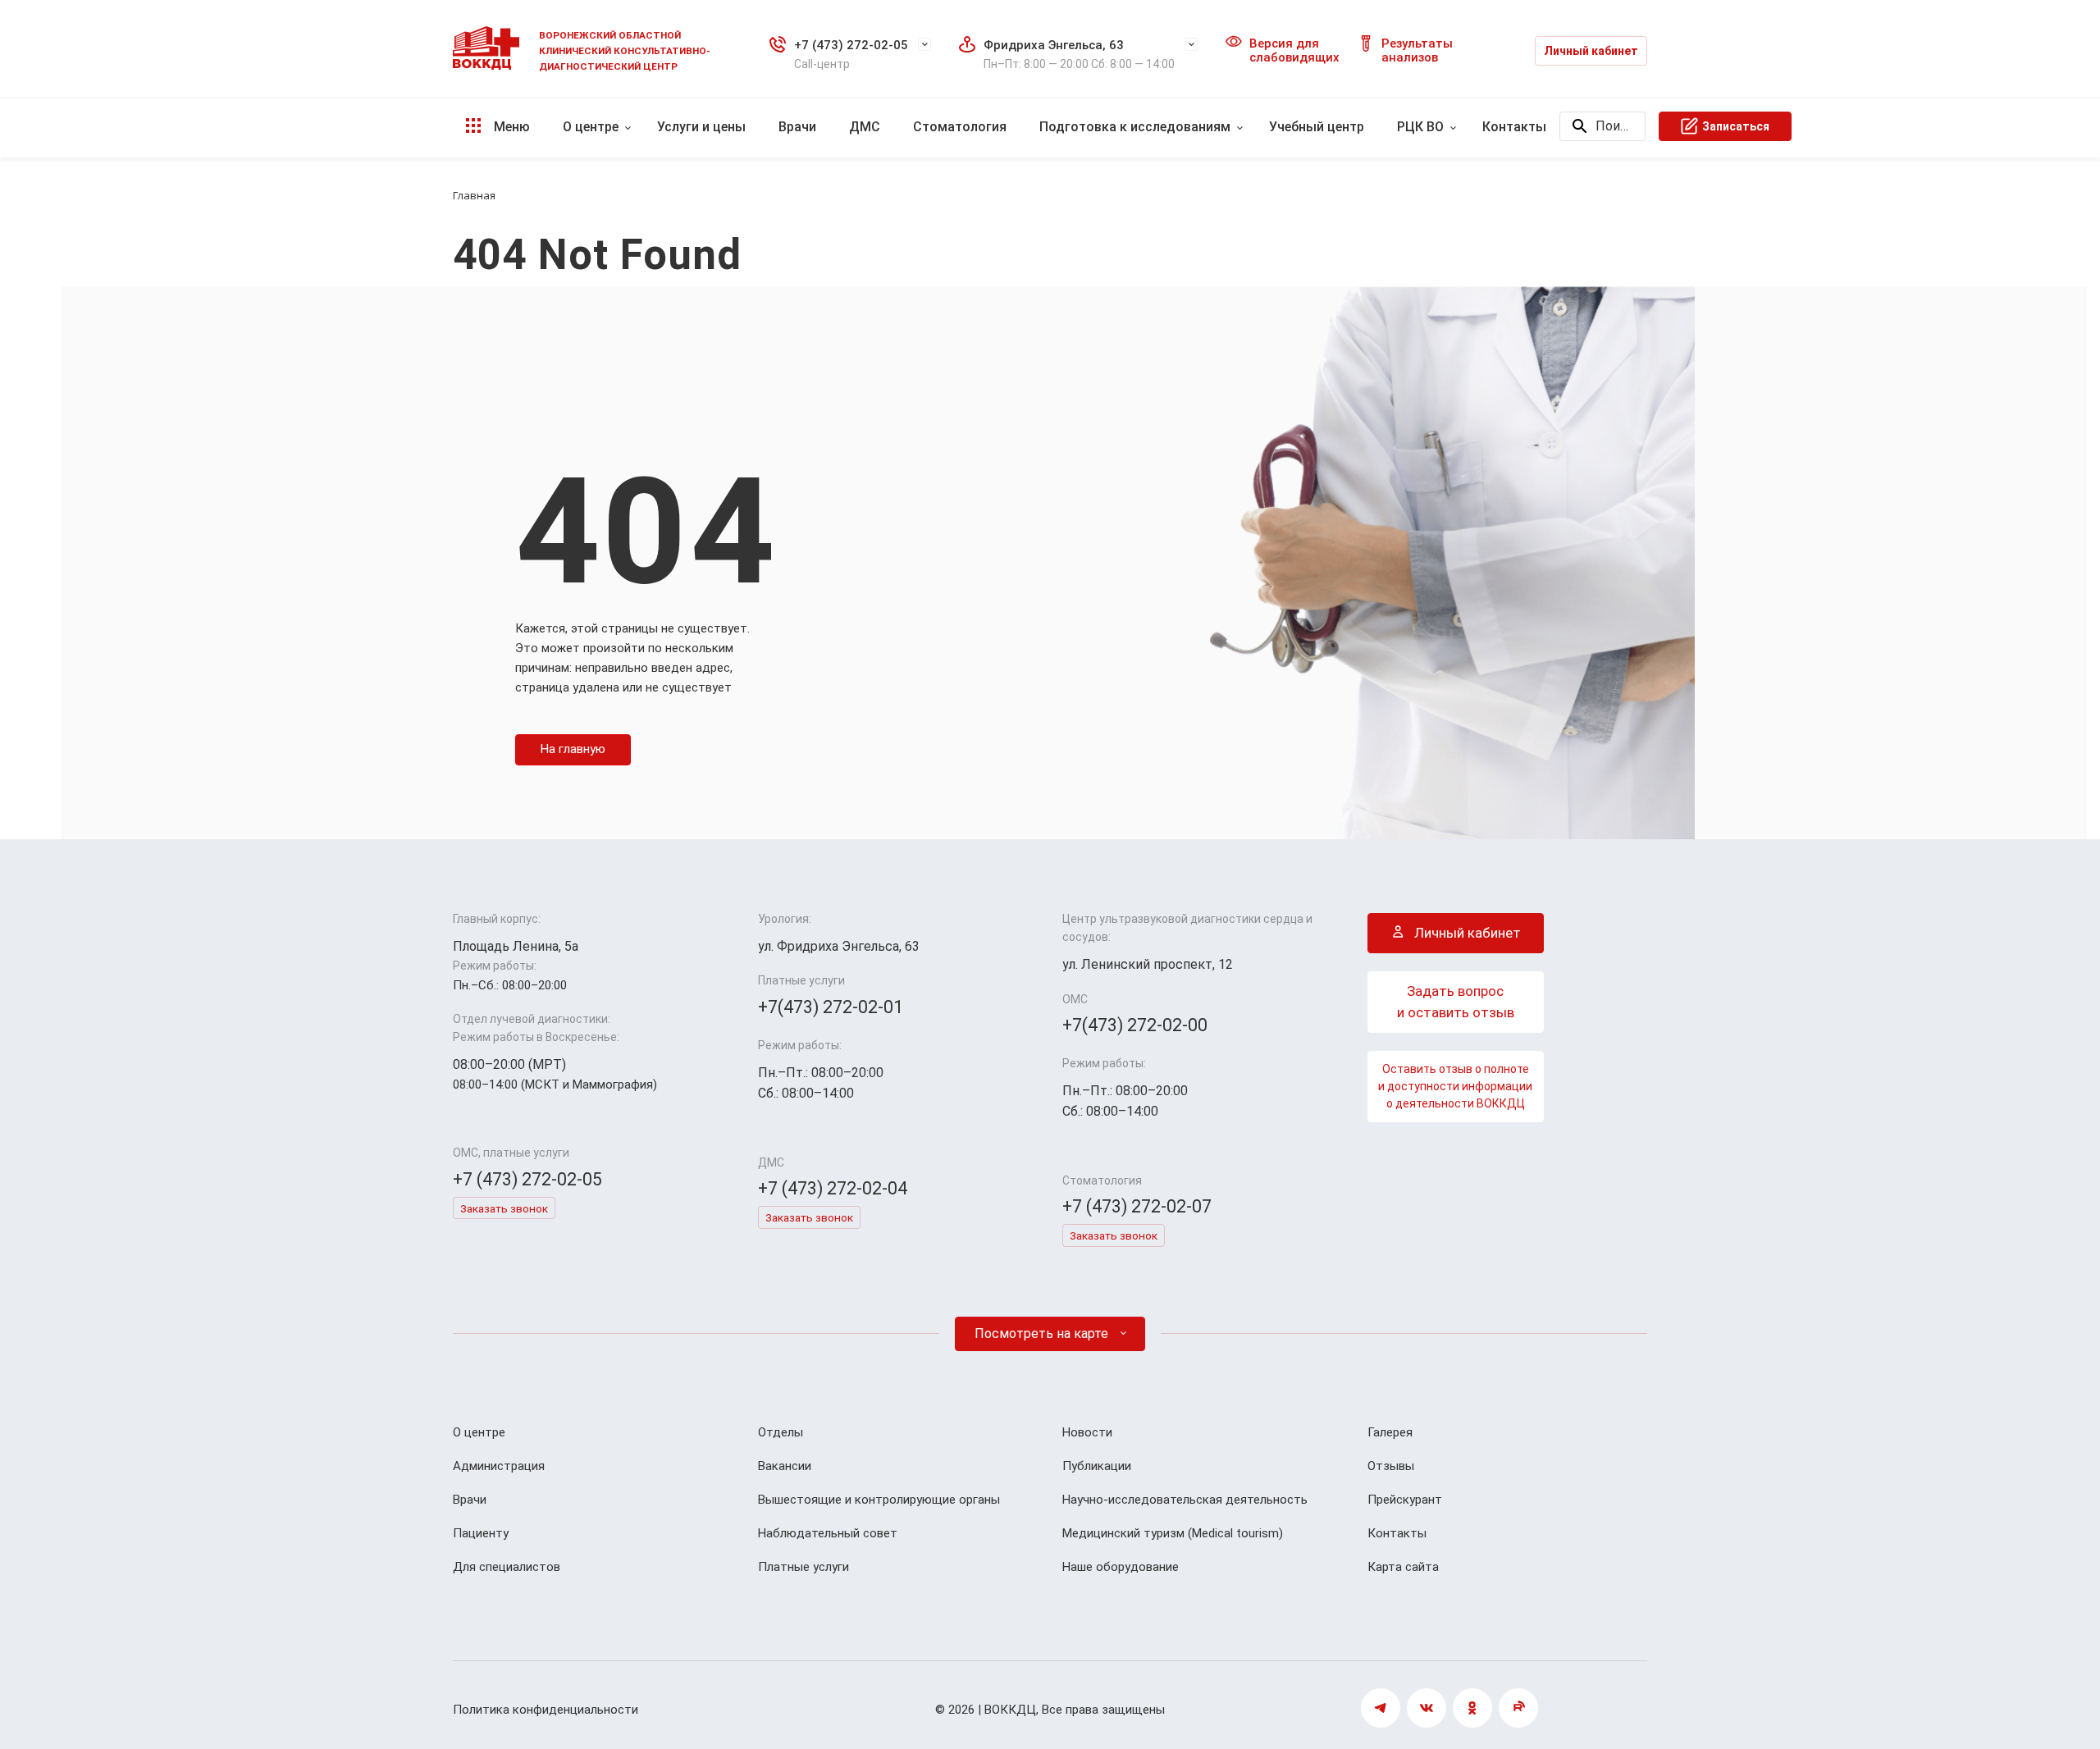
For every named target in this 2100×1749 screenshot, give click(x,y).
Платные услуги (803, 1567)
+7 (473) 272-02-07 (1137, 1206)
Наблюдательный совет (828, 1533)
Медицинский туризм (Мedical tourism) (1173, 1533)
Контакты (1514, 127)
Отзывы (1391, 1466)
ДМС (865, 127)
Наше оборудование (1121, 1567)
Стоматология (960, 127)
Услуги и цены (701, 127)
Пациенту (481, 1533)
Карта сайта (1403, 1567)
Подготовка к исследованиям (1135, 127)
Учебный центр (1317, 127)
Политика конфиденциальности (546, 1710)
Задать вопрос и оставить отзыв (1456, 1002)
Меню (510, 127)
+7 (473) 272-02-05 (851, 45)
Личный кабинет (1591, 51)
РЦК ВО (1420, 127)
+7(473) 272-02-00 (1135, 1025)
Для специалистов (507, 1567)
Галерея (1390, 1432)
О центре (591, 127)
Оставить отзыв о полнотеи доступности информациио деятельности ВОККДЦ (1455, 1086)
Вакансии (785, 1466)
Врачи (797, 127)
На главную (573, 749)
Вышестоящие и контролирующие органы (879, 1500)
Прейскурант (1405, 1500)
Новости (1087, 1432)
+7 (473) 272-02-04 (833, 1188)
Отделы (781, 1432)
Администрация (499, 1466)
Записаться (1736, 126)
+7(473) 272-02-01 (831, 1007)
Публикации (1097, 1466)
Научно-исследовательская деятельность (1185, 1500)
